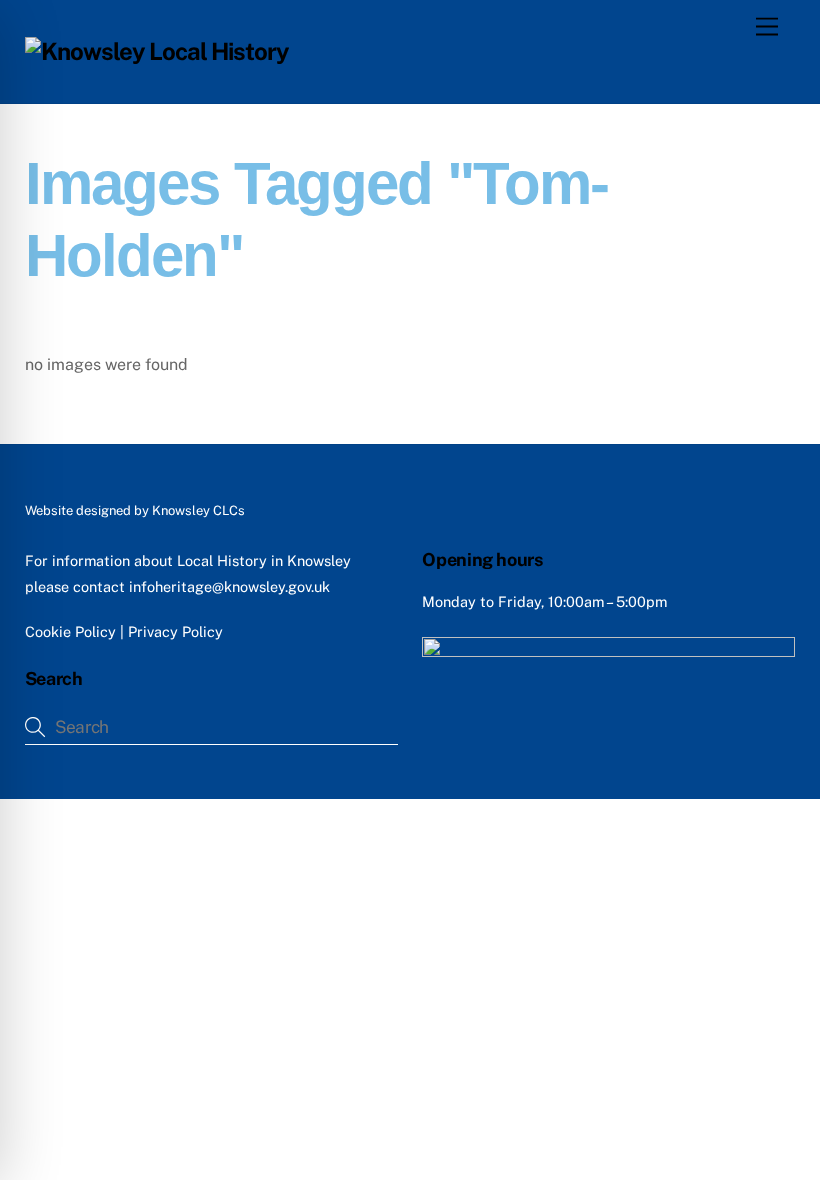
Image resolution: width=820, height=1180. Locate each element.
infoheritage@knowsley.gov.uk (229, 586)
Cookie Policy (70, 631)
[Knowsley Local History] (157, 51)
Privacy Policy (175, 631)
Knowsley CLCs (198, 510)
